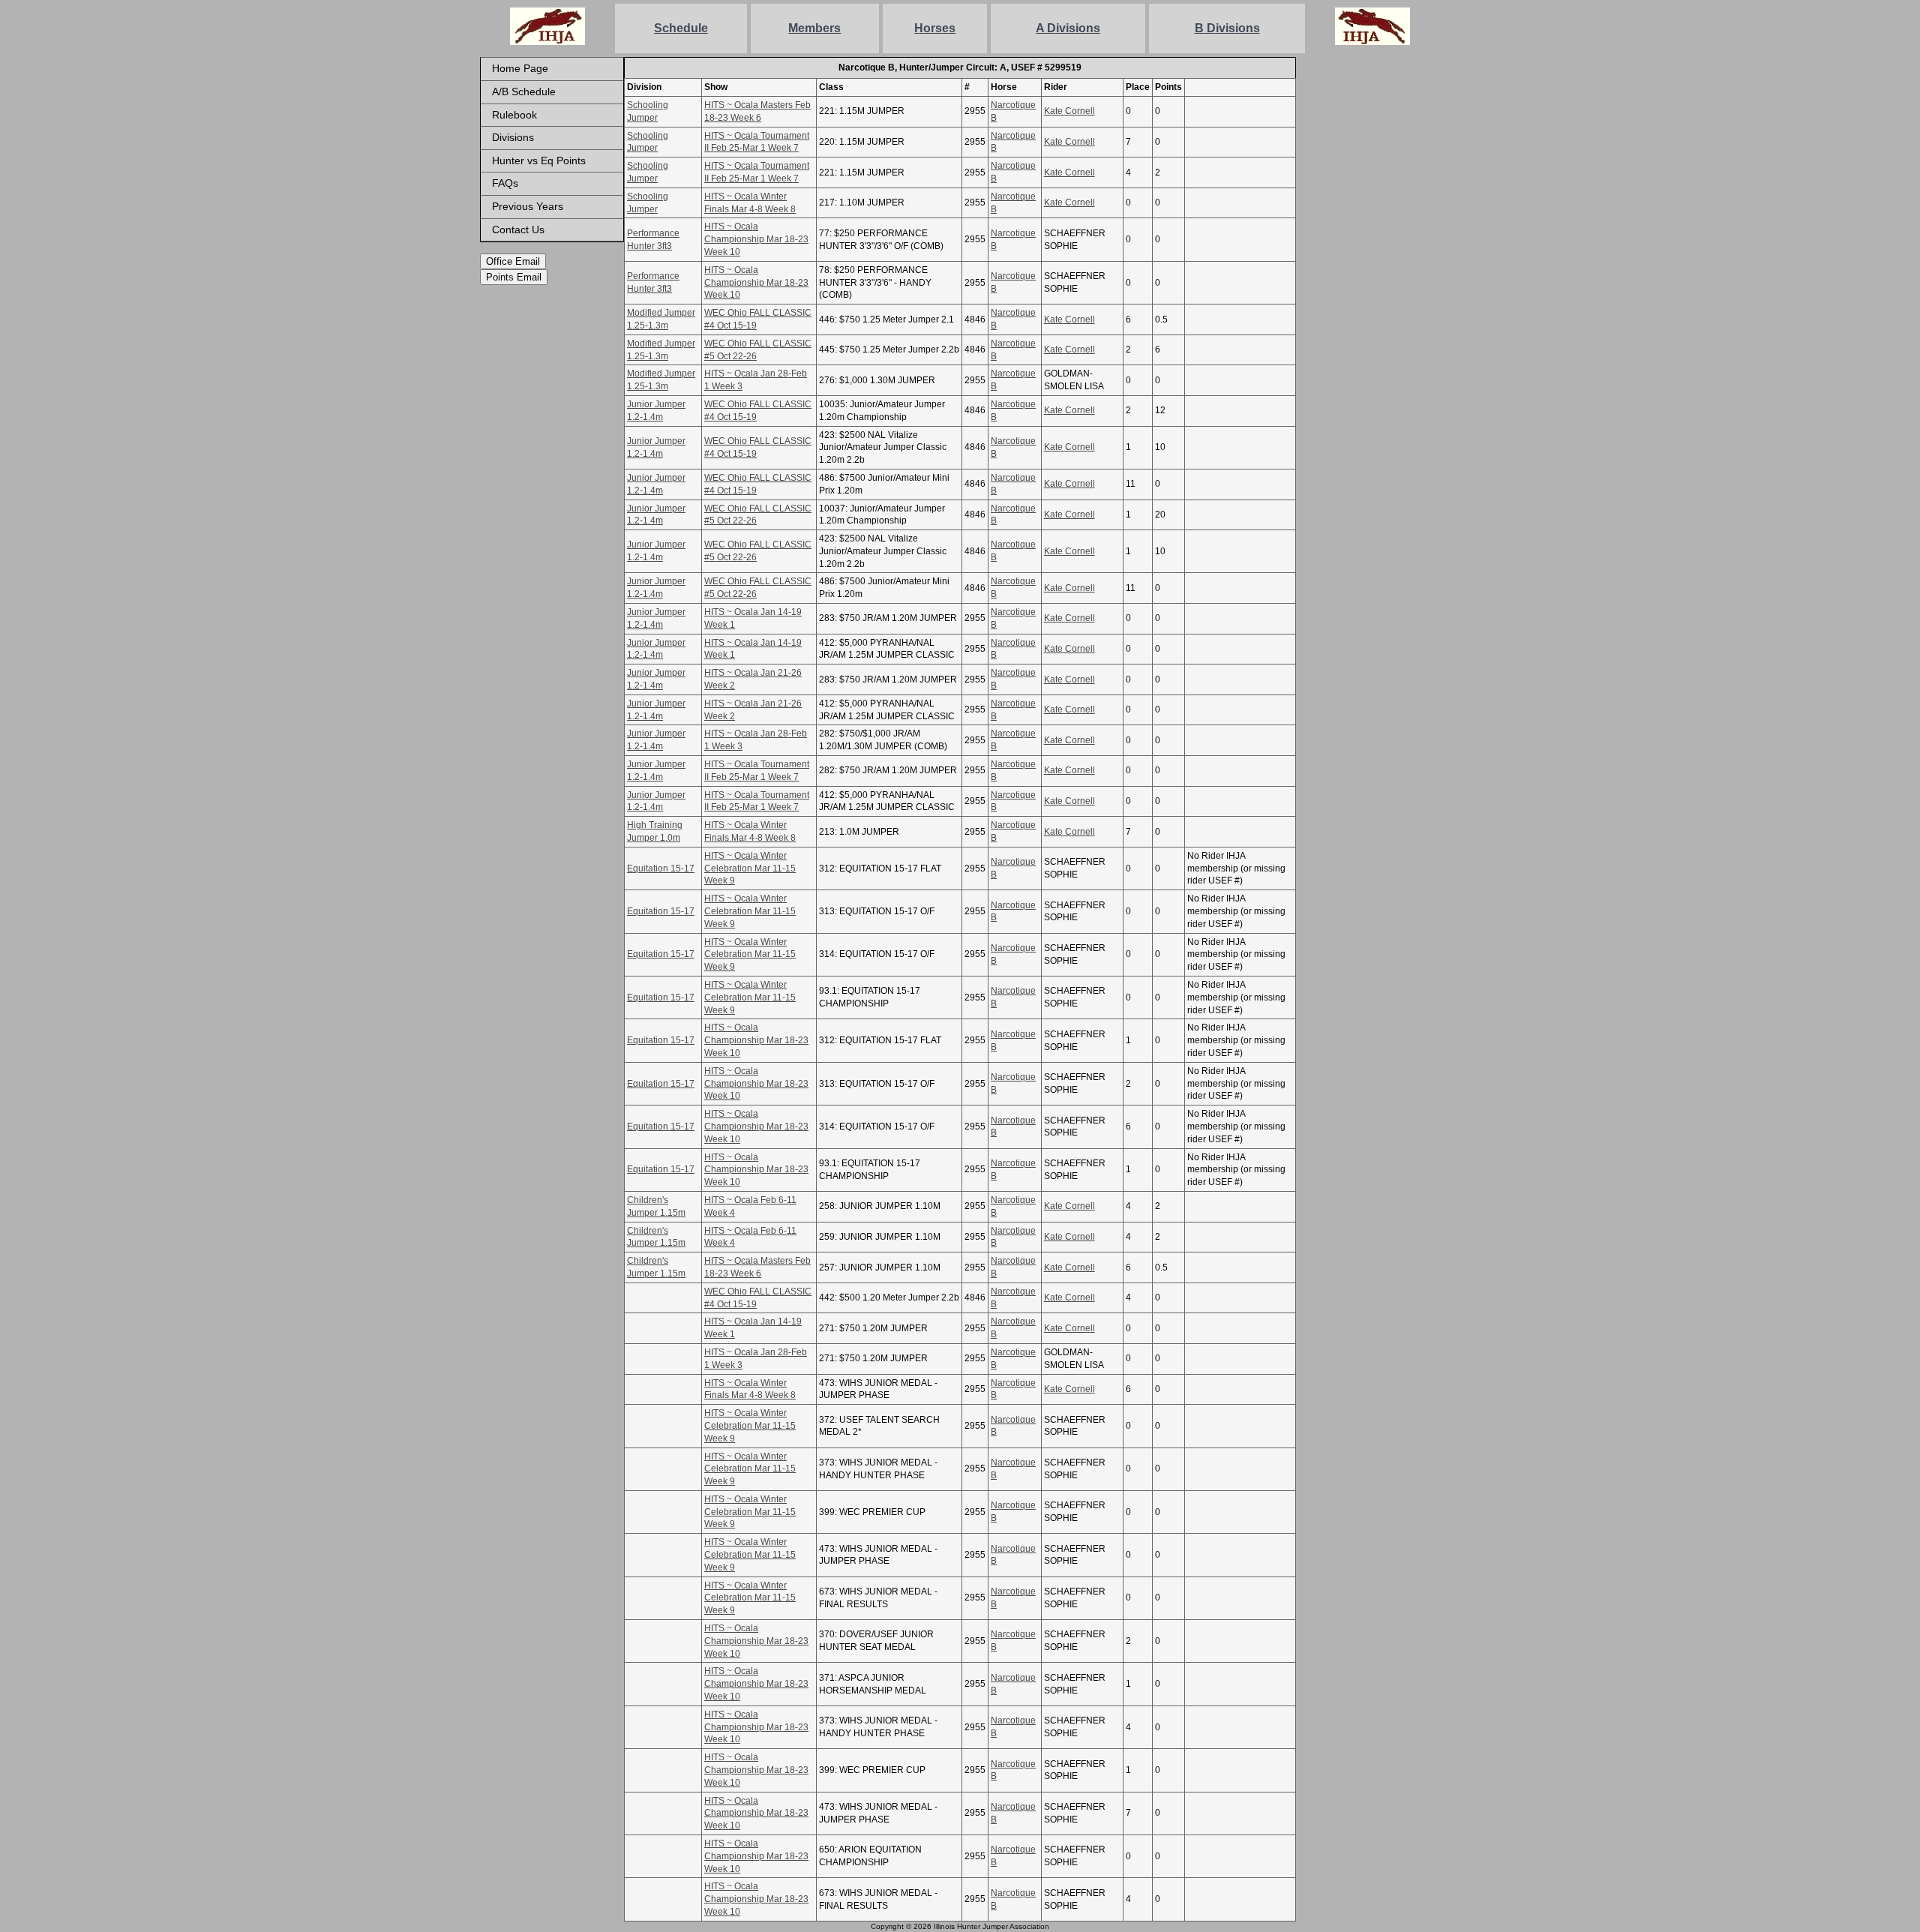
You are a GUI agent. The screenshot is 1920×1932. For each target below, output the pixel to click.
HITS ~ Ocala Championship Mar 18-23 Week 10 (756, 239)
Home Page (520, 68)
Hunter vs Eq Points (539, 160)
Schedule (681, 28)
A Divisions (1068, 28)
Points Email (514, 277)
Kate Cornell (1069, 111)
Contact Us (518, 229)
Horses (935, 28)
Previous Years (528, 206)
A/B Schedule (524, 91)
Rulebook (514, 115)
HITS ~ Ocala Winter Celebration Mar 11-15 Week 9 (750, 868)
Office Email (513, 261)
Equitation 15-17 (661, 868)
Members (814, 28)
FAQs (505, 183)
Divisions (513, 137)
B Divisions (1227, 28)
